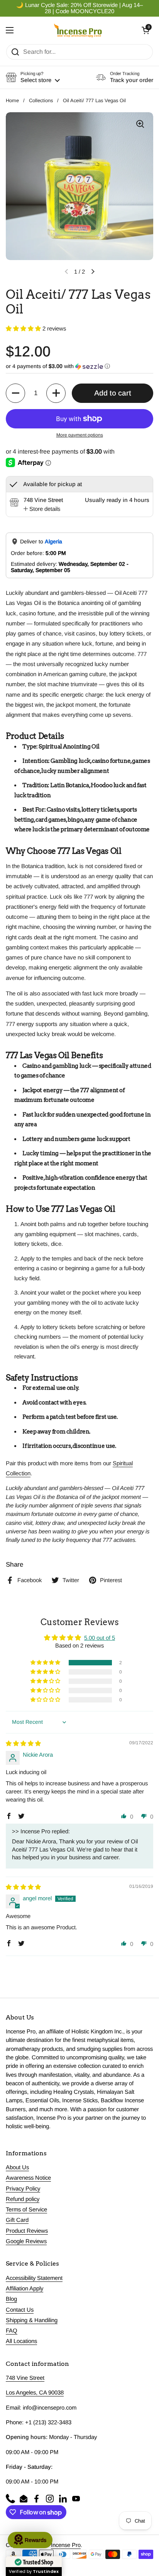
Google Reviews (26, 2241)
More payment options (80, 435)
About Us (17, 2167)
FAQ (12, 2331)
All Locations (21, 2341)
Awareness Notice (28, 2178)
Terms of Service (26, 2209)
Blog (11, 2299)
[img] (23, 1744)
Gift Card (17, 2220)
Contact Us (20, 2310)
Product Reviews (27, 2231)
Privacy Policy (23, 2189)
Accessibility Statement (34, 2278)
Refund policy (23, 2199)
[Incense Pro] (78, 30)
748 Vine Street (25, 2378)
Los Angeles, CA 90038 (35, 2393)
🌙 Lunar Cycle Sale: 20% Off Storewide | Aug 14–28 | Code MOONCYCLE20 (79, 8)
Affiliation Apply (25, 2288)
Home (12, 100)
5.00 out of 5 (100, 1638)
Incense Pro (66, 2545)
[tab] (42, 509)
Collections (41, 100)
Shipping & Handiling (32, 2320)
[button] (145, 30)
